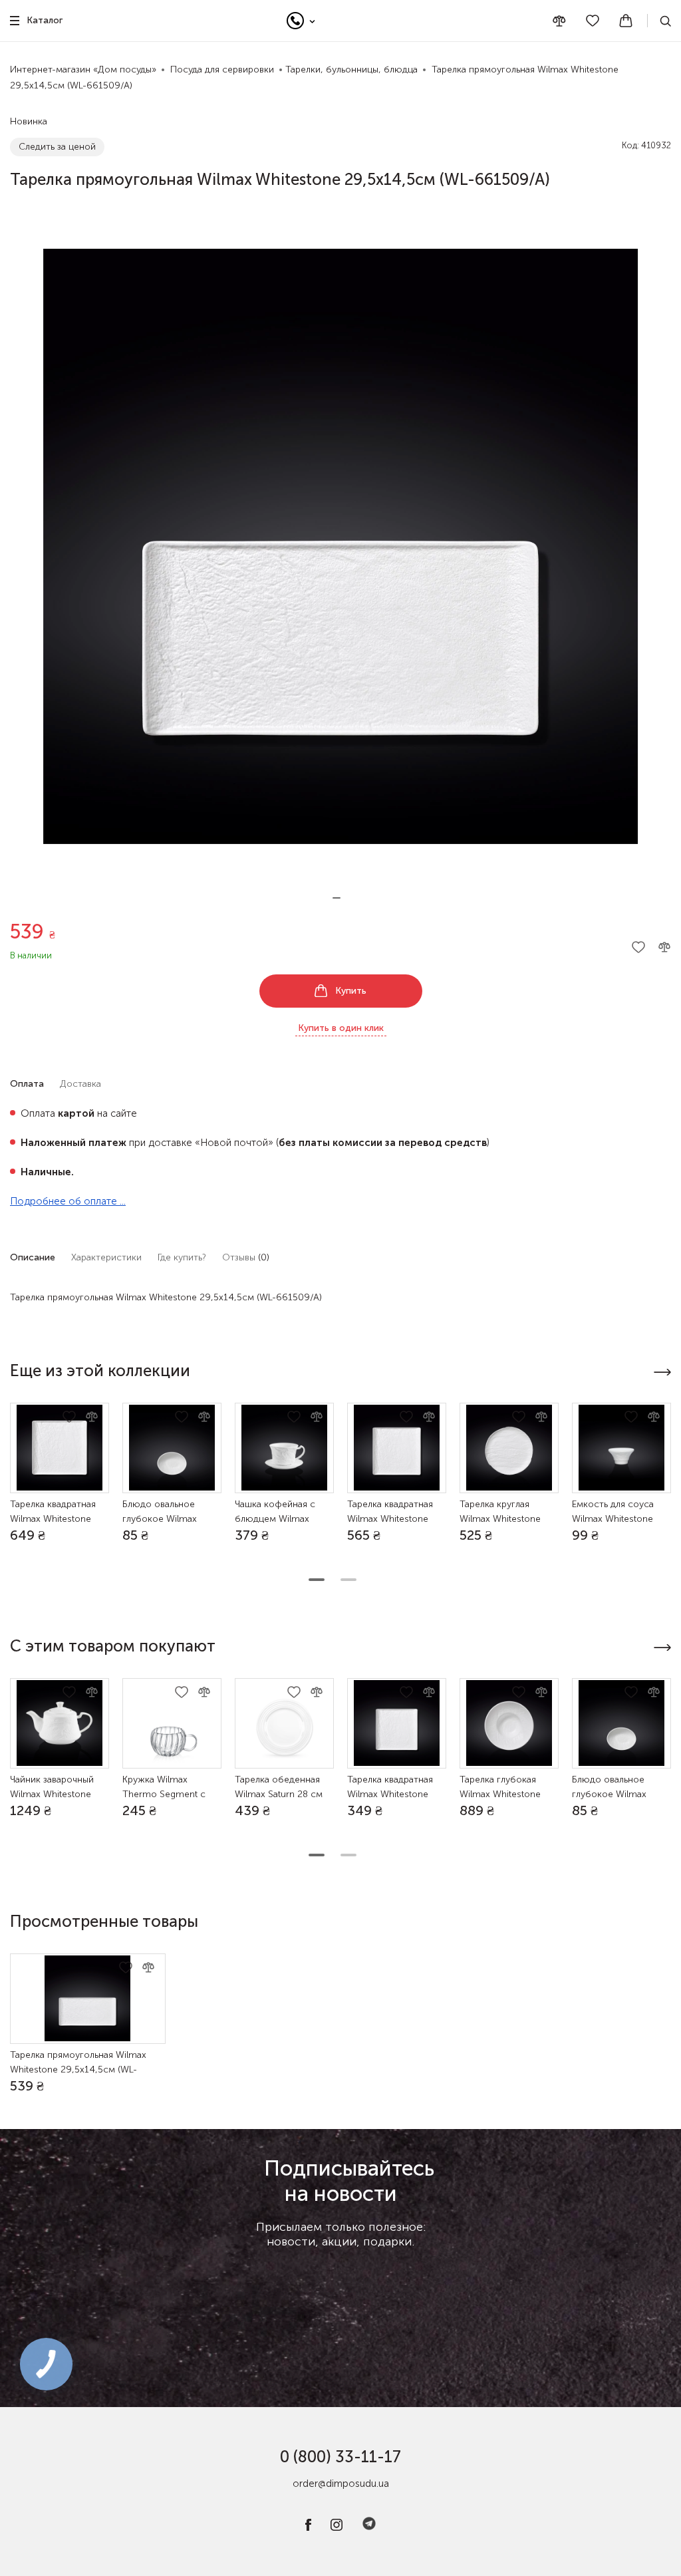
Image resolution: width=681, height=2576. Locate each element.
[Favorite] (593, 21)
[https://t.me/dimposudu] (369, 2528)
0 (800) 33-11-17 (340, 2457)
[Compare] (559, 21)
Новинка (29, 121)
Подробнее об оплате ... (68, 1201)
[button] (337, 898)
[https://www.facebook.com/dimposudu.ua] (308, 2528)
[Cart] (626, 21)
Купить (351, 991)
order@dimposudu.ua (341, 2484)
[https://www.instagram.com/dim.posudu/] (337, 2528)
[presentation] (662, 1372)
